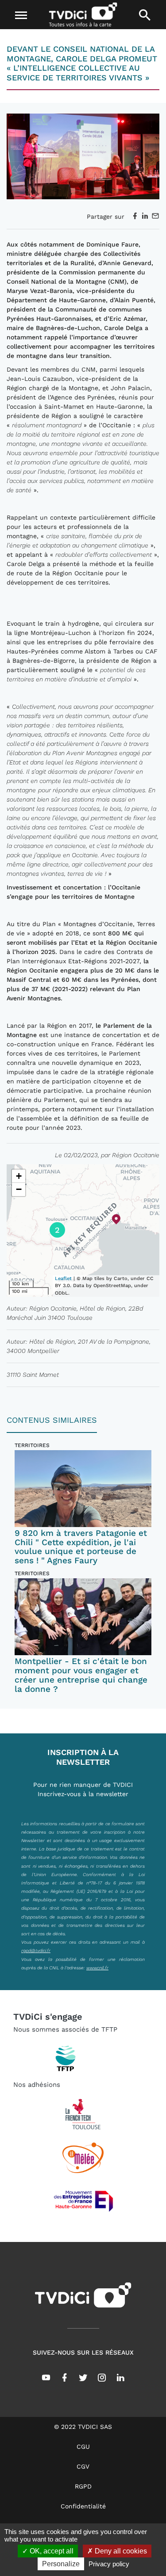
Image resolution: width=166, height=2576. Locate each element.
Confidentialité (83, 2506)
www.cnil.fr (97, 1968)
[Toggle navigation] (21, 15)
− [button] (19, 1189)
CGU (83, 2447)
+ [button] (19, 1176)
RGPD (83, 2486)
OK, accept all (51, 2551)
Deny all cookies (120, 2551)
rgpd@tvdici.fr (36, 1950)
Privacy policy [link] (109, 2564)
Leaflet (63, 1279)
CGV (83, 2466)
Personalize (61, 2564)
